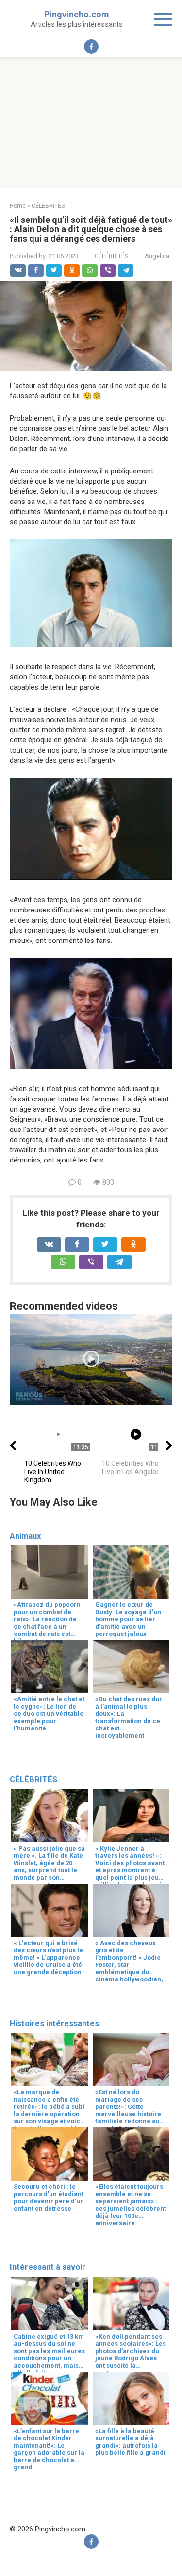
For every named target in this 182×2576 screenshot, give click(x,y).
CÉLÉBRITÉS (112, 256)
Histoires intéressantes (54, 2023)
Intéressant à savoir (48, 2267)
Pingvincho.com (77, 14)
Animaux (25, 1536)
